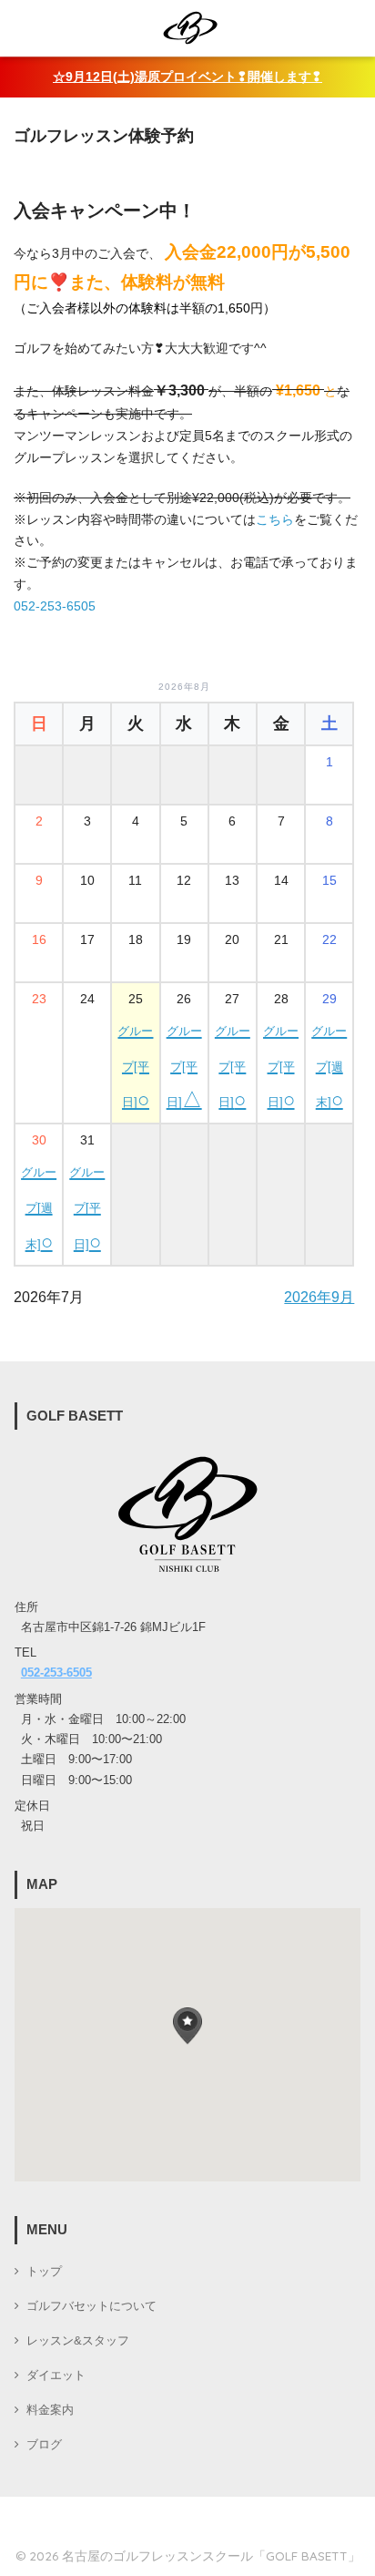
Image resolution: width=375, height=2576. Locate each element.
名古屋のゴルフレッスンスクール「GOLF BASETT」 (211, 2555)
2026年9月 (319, 1297)
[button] (187, 2026)
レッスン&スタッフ (78, 2341)
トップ (44, 2272)
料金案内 (50, 2410)
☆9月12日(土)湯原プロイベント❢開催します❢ (187, 77)
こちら (275, 520)
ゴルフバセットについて (91, 2306)
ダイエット (56, 2376)
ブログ (44, 2445)
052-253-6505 (55, 606)
